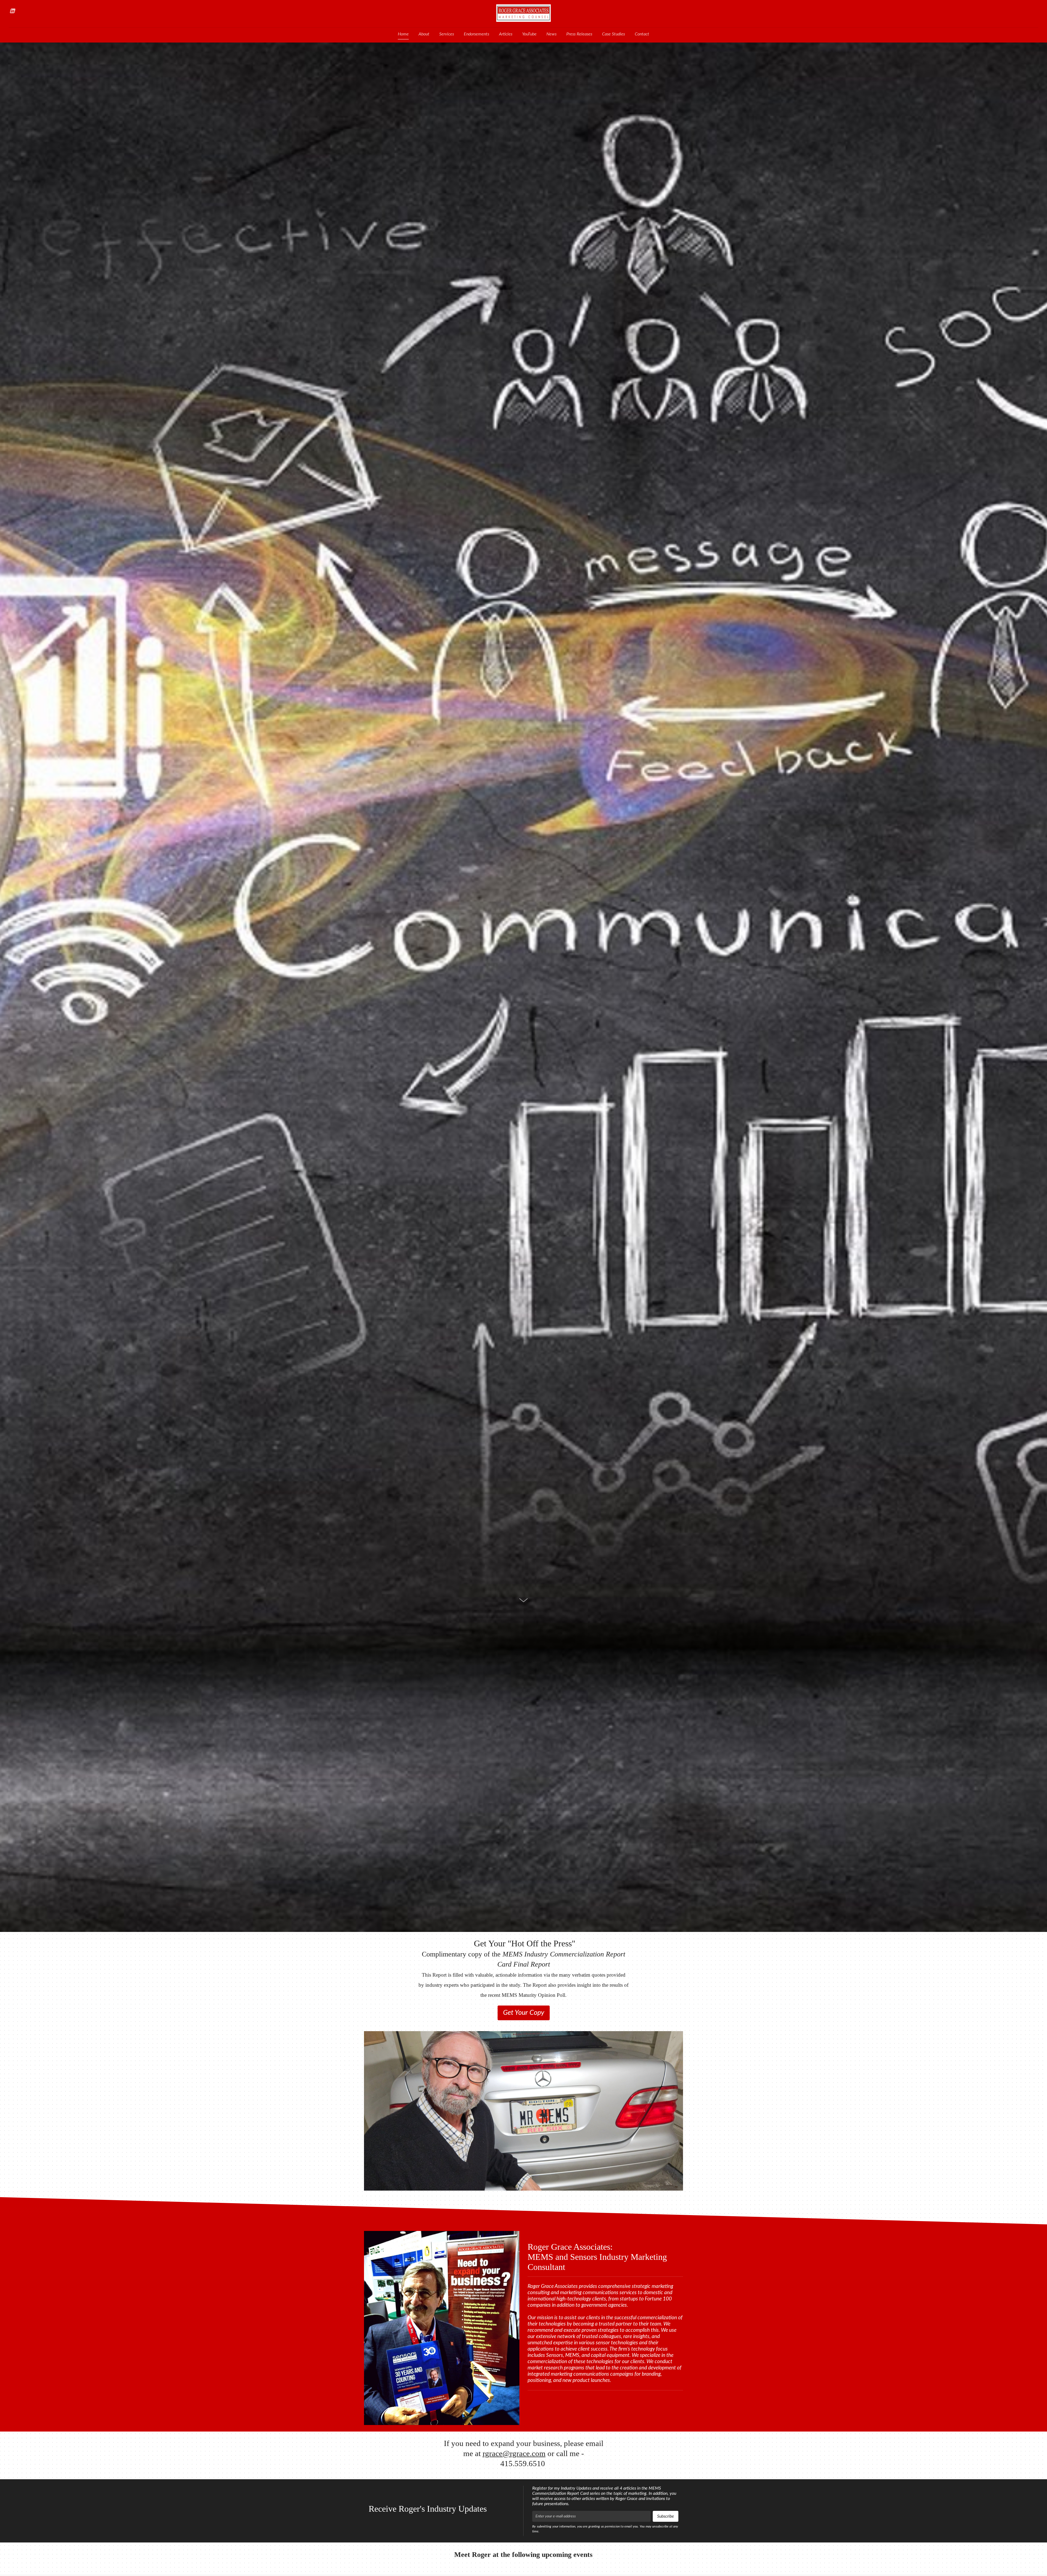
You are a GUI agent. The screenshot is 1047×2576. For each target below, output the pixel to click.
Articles (506, 34)
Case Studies (613, 34)
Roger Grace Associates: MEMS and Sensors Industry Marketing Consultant (597, 2257)
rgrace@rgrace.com (514, 2453)
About (424, 34)
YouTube (529, 34)
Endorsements (476, 34)
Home (403, 34)
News (551, 34)
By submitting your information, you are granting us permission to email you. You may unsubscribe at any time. (605, 2529)
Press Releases (579, 34)
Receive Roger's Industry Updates (428, 2509)
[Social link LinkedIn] (12, 11)
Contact (642, 34)
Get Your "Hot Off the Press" (523, 1968)
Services (447, 34)
